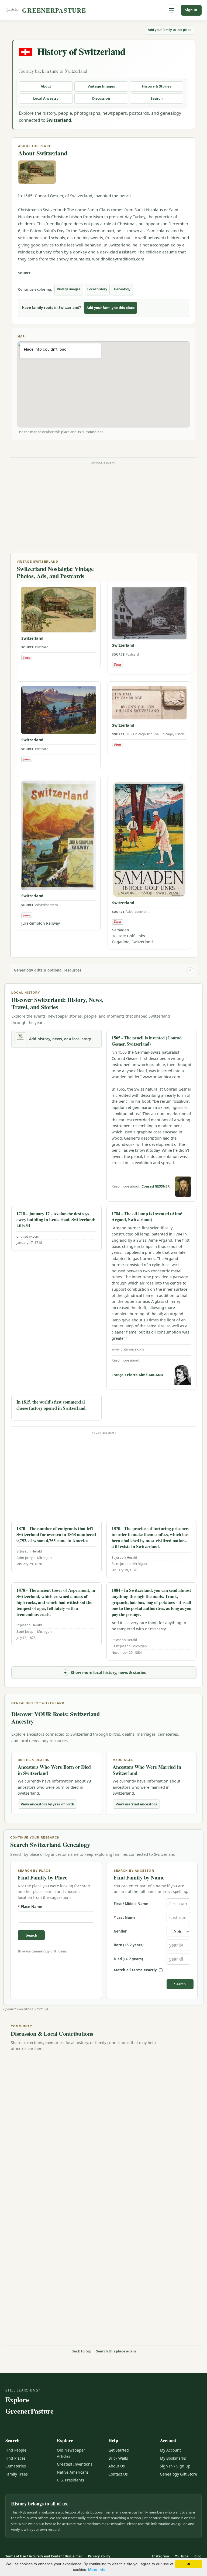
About (46, 86)
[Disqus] (103, 2124)
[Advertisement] (103, 503)
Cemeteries (16, 2466)
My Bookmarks (173, 2458)
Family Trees (17, 2474)
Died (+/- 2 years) (128, 1959)
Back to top (81, 2351)
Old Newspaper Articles (71, 2453)
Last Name (125, 1918)
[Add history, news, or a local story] (20, 1039)
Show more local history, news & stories (108, 1672)
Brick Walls (118, 2458)
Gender (120, 1931)
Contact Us (118, 2474)
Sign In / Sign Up (175, 2466)
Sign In (191, 10)
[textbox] (56, 1917)
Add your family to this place (170, 30)
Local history (97, 289)
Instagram (161, 2556)
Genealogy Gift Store (178, 2474)
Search (157, 98)
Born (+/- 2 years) (129, 1945)
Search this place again (116, 2351)
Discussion (101, 98)
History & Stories (157, 86)
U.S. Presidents (70, 2480)
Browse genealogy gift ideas (42, 1951)
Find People (16, 2450)
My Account (170, 2450)
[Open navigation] (171, 10)
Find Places (15, 2458)
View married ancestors (136, 1804)
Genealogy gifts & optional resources (48, 970)
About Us (117, 2466)
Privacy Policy (99, 2556)
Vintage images (69, 289)
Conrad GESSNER (156, 1186)
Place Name (30, 1907)
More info (97, 2570)
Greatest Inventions (75, 2464)
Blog (198, 2556)
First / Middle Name (131, 1904)
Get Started (119, 2450)
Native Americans (73, 2472)
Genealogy (122, 289)
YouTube (182, 2556)
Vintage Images (101, 86)
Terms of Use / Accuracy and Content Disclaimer (44, 2556)
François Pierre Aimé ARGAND (137, 1375)
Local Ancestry (46, 98)
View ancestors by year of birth (47, 1804)
